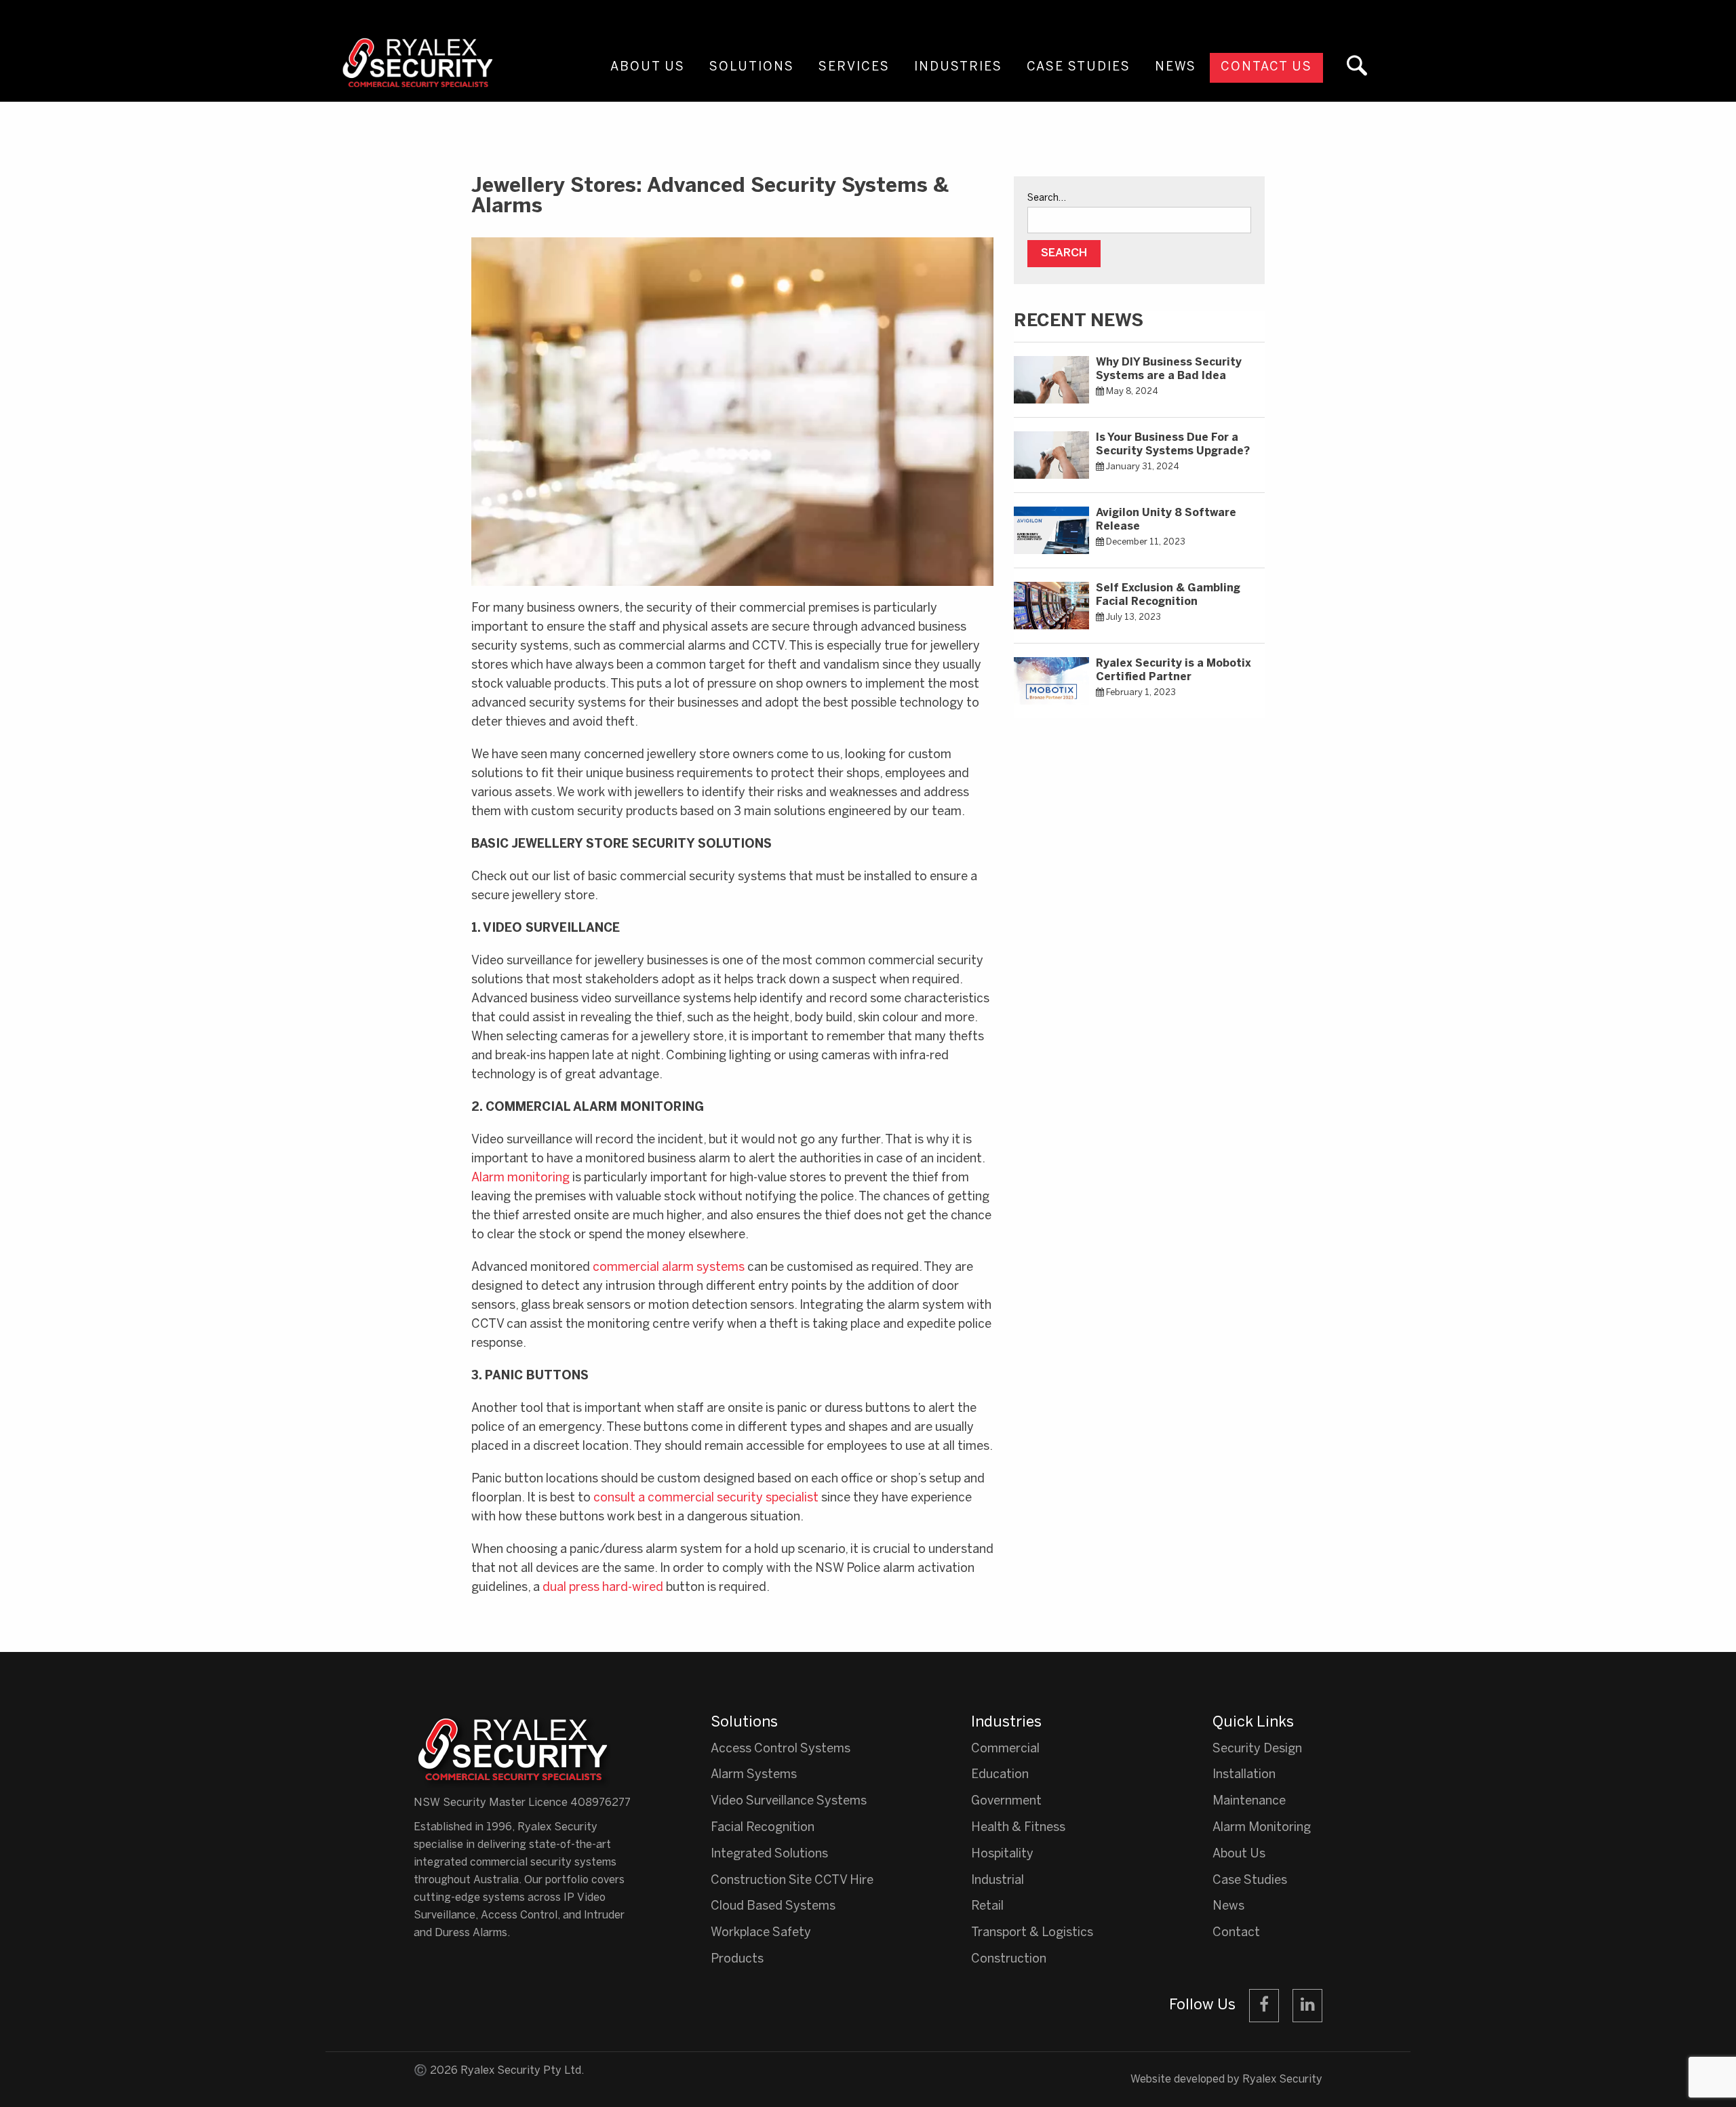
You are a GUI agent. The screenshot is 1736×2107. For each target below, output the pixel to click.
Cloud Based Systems (773, 1907)
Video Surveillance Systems (789, 1801)
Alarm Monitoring (1262, 1828)
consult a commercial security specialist (706, 1498)
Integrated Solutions (769, 1854)
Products (737, 1960)
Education (1000, 1775)
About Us (648, 67)
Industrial (998, 1881)
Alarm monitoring (520, 1178)
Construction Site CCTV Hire (792, 1881)
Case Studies (1079, 67)
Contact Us (1266, 67)
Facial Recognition (763, 1828)
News (1176, 67)
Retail (987, 1907)
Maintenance (1249, 1801)
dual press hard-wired (603, 1588)
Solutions (752, 67)
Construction (1009, 1960)
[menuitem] (648, 80)
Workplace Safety (761, 1933)
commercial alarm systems (669, 1268)
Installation (1244, 1775)
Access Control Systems (781, 1749)
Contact (1236, 1933)
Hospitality (1002, 1854)
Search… (1047, 198)
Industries (958, 67)
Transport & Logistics (1032, 1933)
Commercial (1005, 1749)
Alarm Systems (754, 1775)
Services (854, 67)
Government (1006, 1801)
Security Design (1257, 1749)
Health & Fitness (1018, 1828)
